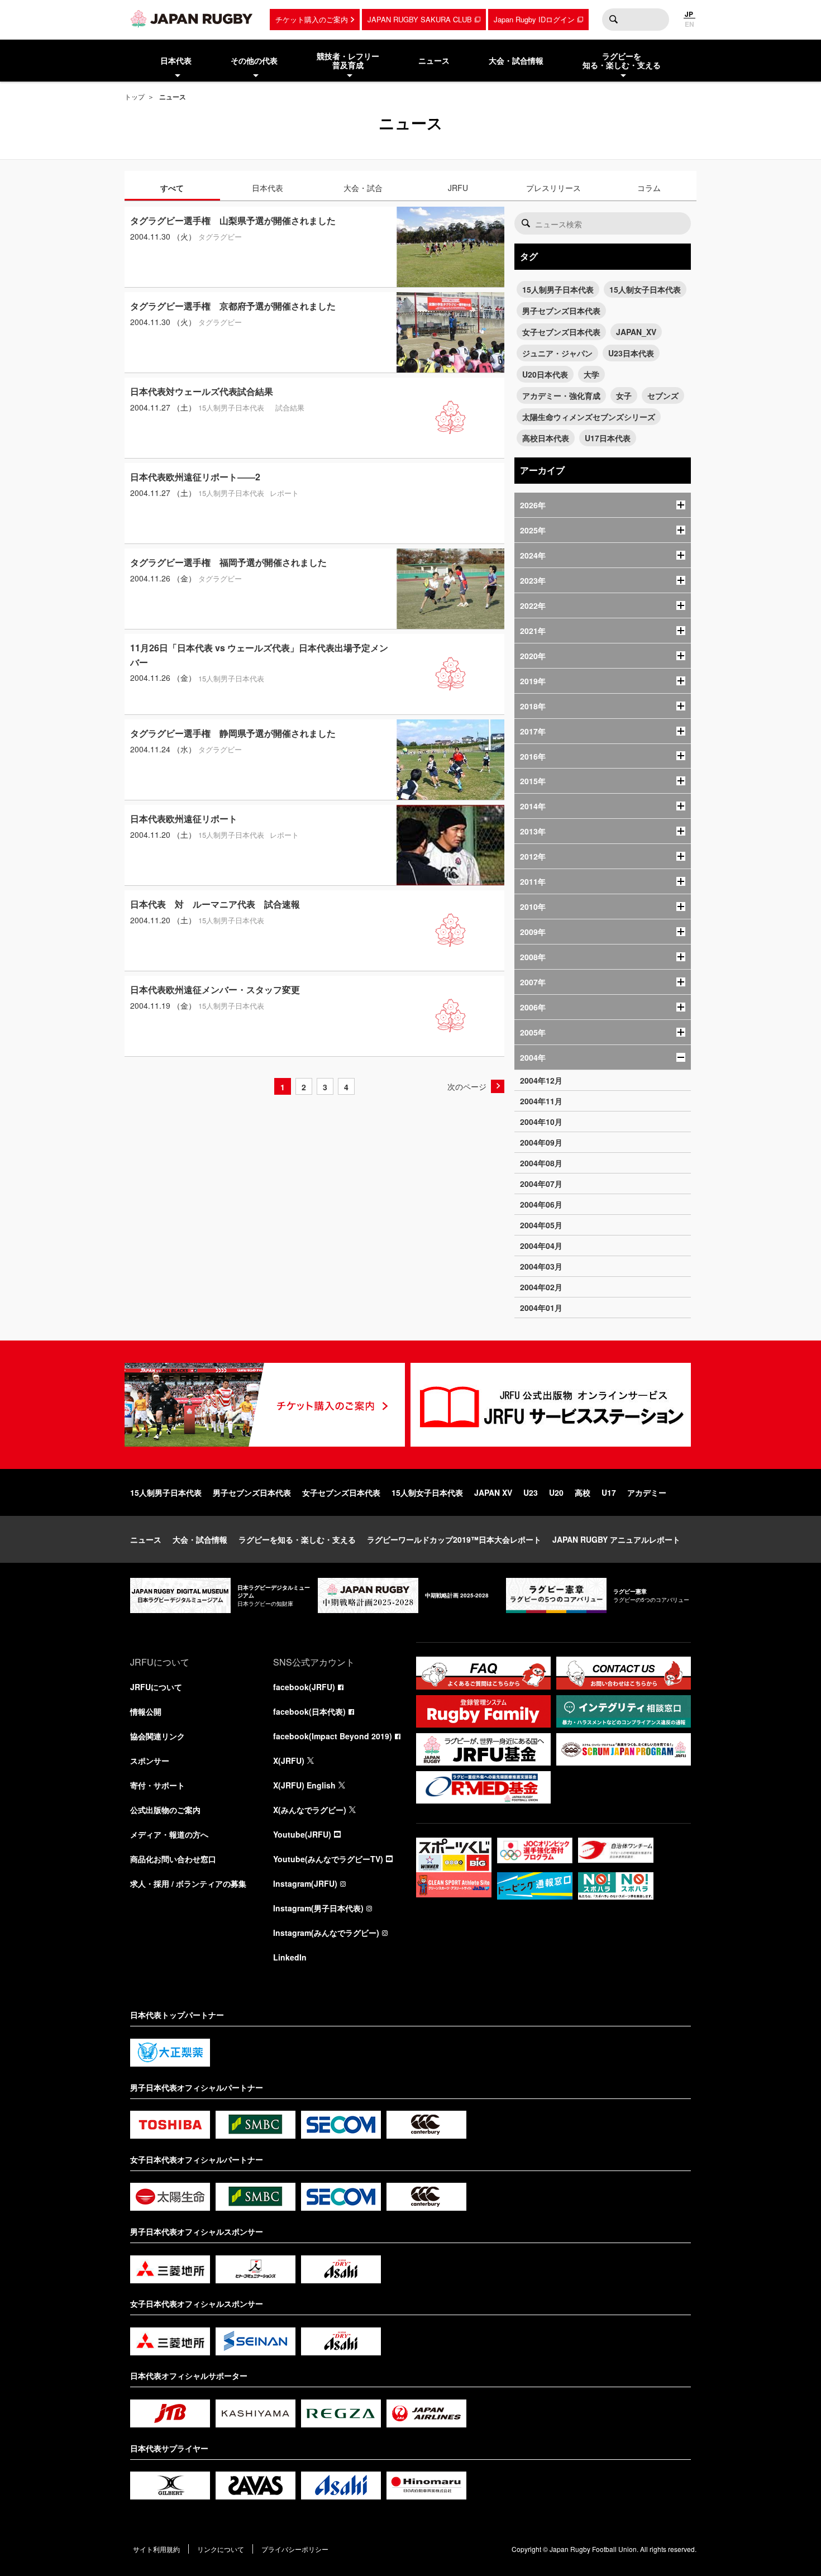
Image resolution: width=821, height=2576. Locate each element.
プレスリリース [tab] (553, 188)
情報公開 (146, 1711)
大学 (591, 374)
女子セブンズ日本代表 (561, 332)
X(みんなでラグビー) (310, 1810)
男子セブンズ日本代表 (561, 311)
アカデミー (647, 1492)
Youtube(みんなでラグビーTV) (328, 1859)
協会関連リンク (157, 1736)
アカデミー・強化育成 (561, 395)
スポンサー (150, 1761)
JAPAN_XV (636, 332)
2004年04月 (541, 1246)
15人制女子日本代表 (645, 289)
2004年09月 (541, 1142)
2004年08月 (541, 1163)
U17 (609, 1492)
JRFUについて (156, 1687)
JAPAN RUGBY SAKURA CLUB (420, 19)
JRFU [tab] (458, 188)
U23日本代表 (631, 353)
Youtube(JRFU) (302, 1834)
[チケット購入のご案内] (265, 1405)
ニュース (146, 1539)
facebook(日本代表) (309, 1711)
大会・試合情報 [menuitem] (516, 60)
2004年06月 (541, 1204)
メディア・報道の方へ (169, 1834)
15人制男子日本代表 (558, 289)
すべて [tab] (172, 188)
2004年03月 (541, 1266)
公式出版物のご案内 (165, 1810)
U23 (531, 1492)
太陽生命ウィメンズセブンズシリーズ (589, 417)
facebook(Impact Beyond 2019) (333, 1736)
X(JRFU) (289, 1761)
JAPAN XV (493, 1492)
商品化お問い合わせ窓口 (173, 1859)
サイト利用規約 (156, 2549)
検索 (613, 20)
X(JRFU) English (304, 1785)
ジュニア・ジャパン (557, 353)
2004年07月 (541, 1184)
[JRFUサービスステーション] (551, 1405)
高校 (583, 1492)
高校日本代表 (546, 438)
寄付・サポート (157, 1785)
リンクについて (221, 2549)
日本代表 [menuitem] (176, 60)
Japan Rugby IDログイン (534, 19)
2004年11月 (541, 1101)
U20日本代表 (545, 374)
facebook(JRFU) (304, 1687)
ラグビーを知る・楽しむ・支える (297, 1539)
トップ (135, 96)
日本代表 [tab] (268, 188)
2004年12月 (541, 1080)
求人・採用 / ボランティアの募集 (188, 1883)
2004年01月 (541, 1308)
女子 (624, 395)
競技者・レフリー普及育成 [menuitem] (348, 61)
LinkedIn (290, 1957)
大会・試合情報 (200, 1539)
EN (689, 24)
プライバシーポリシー (295, 2549)
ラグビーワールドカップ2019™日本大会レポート (454, 1539)
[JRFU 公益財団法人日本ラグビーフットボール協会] (192, 18)
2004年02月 (541, 1287)
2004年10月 (541, 1122)
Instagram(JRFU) (305, 1883)
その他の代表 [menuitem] (254, 60)
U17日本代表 (608, 438)
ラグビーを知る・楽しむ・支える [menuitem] (622, 61)
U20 (556, 1492)
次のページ (467, 1086)
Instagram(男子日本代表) (318, 1908)
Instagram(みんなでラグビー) (326, 1933)
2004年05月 (541, 1225)
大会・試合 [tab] (363, 188)
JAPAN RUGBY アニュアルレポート (616, 1539)
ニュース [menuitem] (434, 60)
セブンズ (663, 395)
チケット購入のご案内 (312, 19)
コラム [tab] (649, 188)
